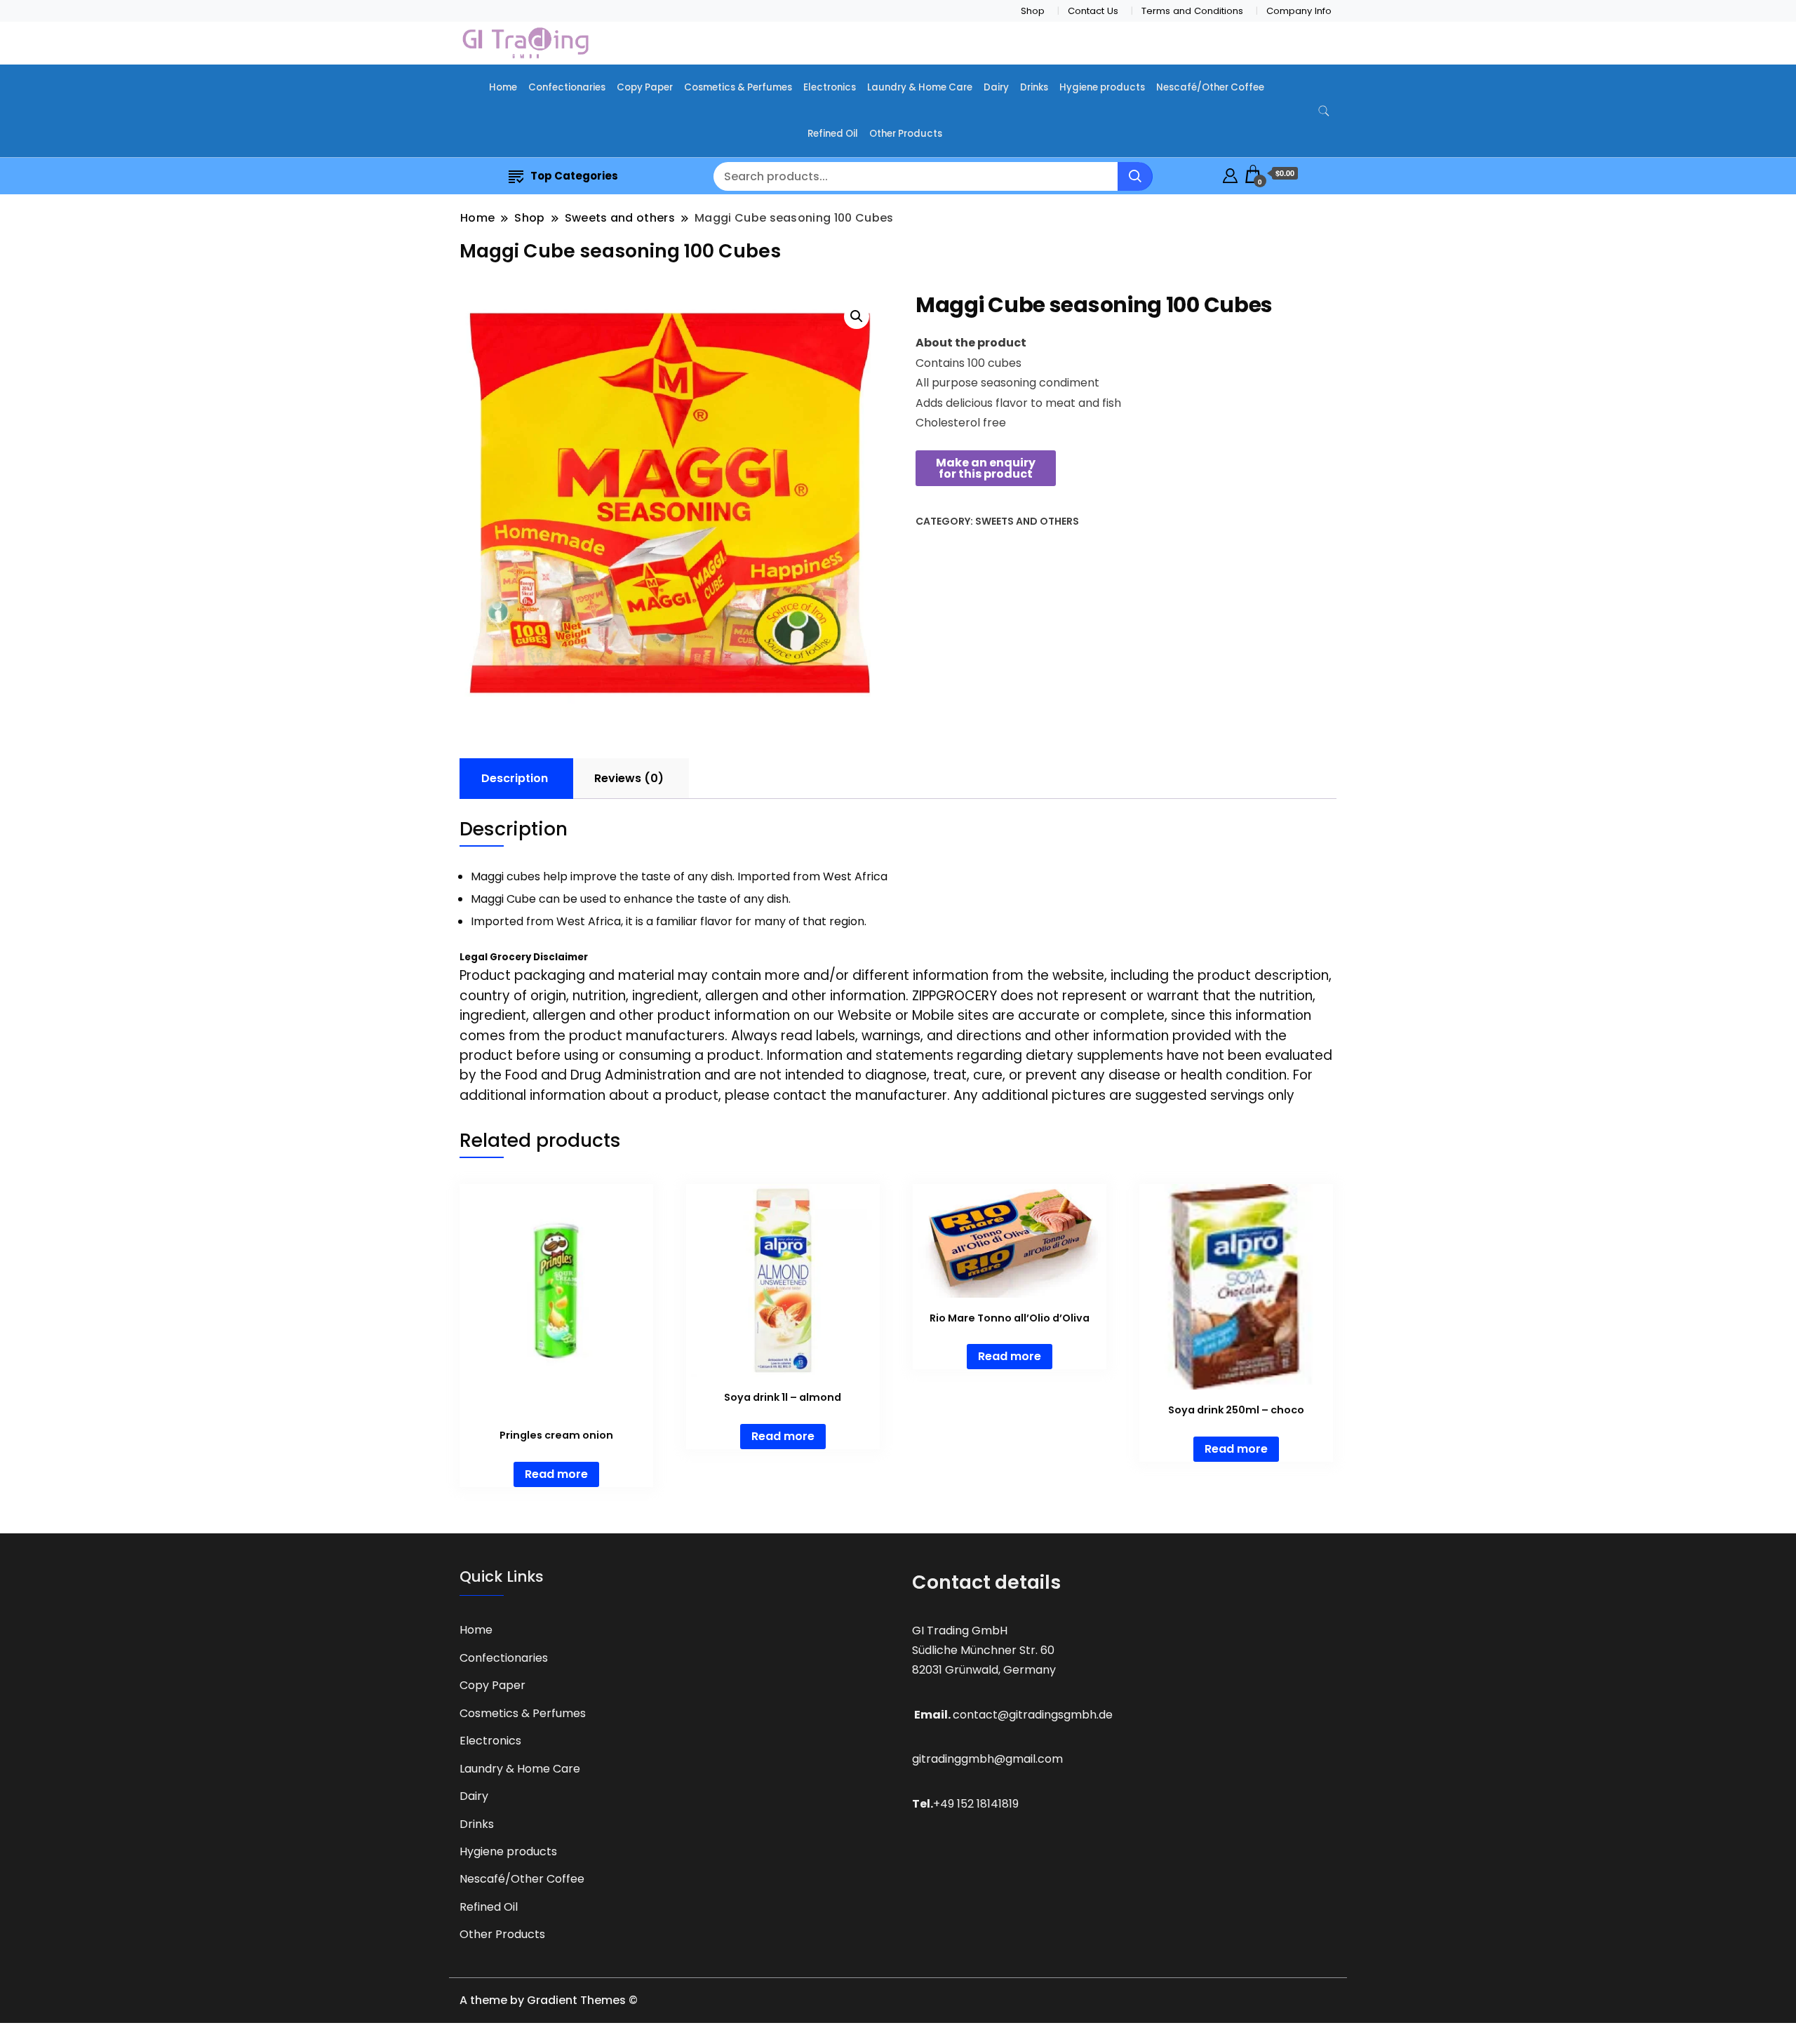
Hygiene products (1102, 87)
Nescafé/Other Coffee (1210, 87)
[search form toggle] (1324, 111)
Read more (556, 1474)
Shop (1033, 11)
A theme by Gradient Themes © (549, 2000)
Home (503, 87)
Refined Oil (833, 134)
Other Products (906, 134)
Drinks (1034, 87)
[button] (857, 316)
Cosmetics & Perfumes (738, 87)
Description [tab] (515, 778)
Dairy (996, 87)
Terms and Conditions (1192, 11)
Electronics (830, 87)
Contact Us (1093, 11)
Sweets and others (1027, 521)
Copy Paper (645, 87)
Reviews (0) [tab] (629, 778)
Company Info (1299, 11)
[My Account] (1230, 174)
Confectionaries (567, 87)
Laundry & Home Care (920, 87)
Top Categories (574, 176)
